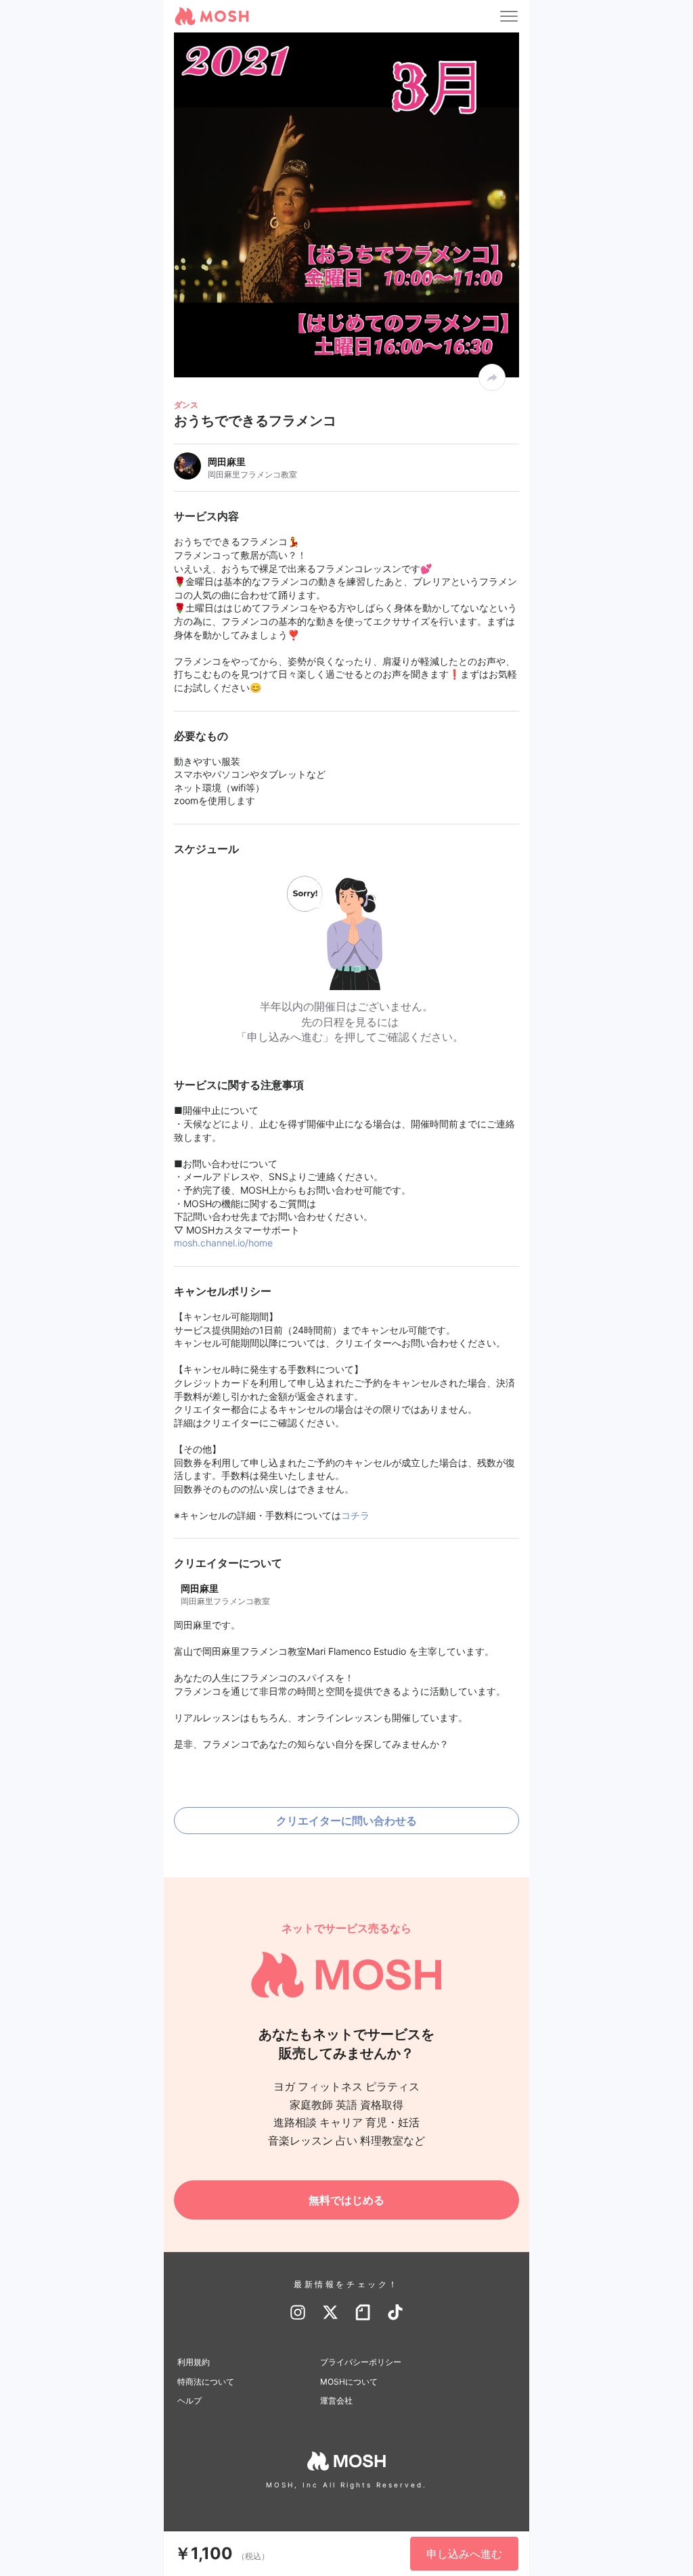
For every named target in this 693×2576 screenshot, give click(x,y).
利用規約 (194, 2362)
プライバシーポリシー (361, 2362)
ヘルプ (189, 2401)
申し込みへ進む (464, 2554)
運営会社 (336, 2401)
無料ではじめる (346, 2200)
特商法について (206, 2382)
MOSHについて (349, 2382)
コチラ (355, 1515)
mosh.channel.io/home (223, 1243)
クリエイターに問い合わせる (346, 1821)
